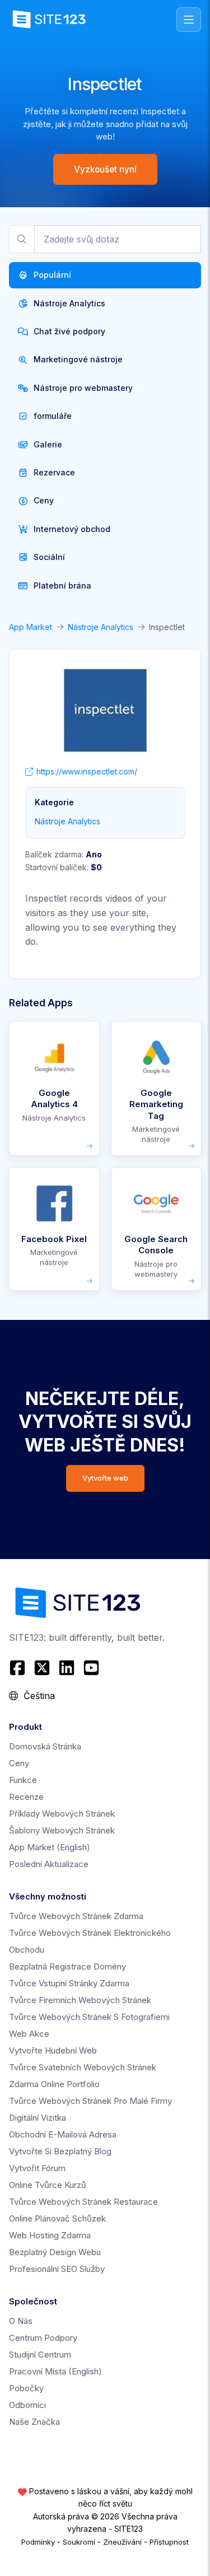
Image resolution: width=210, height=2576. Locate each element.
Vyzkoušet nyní (105, 169)
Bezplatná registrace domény (67, 1966)
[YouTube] (91, 1668)
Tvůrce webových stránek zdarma (76, 1916)
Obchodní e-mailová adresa (63, 2134)
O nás (21, 2321)
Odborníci (27, 2405)
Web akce (29, 2034)
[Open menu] (189, 20)
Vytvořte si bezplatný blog (60, 2151)
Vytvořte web (105, 1478)
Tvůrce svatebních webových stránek (83, 2067)
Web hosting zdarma (50, 2235)
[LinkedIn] (67, 1668)
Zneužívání (122, 2542)
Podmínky (38, 2542)
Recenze (26, 1797)
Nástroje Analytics (101, 627)
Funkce (23, 1780)
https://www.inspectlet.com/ (87, 771)
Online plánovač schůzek (57, 2218)
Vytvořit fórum (37, 2168)
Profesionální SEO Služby (57, 2269)
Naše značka (34, 2422)
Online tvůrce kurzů (48, 2185)
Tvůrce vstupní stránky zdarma (69, 1983)
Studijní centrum (40, 2355)
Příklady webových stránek (62, 1814)
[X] (42, 1668)
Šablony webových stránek (62, 1830)
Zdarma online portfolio (54, 2084)
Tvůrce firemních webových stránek (80, 2000)
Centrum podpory (43, 2338)
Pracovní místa (55, 2371)
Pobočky (26, 2388)
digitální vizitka (38, 2118)
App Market (31, 627)
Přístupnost (169, 2542)
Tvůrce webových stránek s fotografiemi (89, 2017)
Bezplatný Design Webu (55, 2252)
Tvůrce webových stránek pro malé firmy (90, 2101)
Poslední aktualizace (49, 1864)
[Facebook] (19, 1668)
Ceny (19, 1763)
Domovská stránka (45, 1746)
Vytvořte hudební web (53, 2050)
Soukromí (79, 2542)
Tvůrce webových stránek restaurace (83, 2202)
